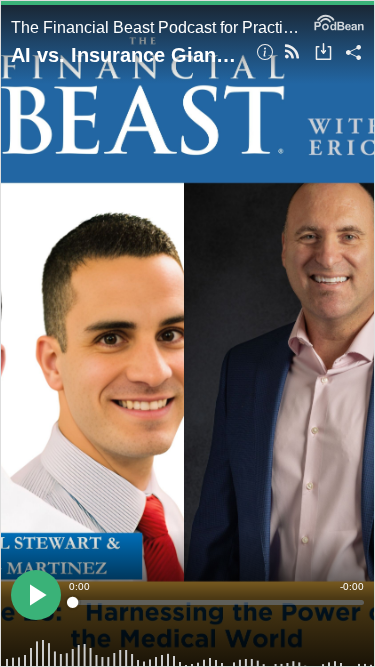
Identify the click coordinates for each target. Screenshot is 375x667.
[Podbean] (339, 21)
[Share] (353, 53)
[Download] (323, 53)
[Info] (265, 53)
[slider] (216, 602)
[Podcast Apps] (292, 53)
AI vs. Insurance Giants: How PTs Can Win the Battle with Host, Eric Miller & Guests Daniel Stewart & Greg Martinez (126, 55)
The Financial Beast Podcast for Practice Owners (157, 27)
